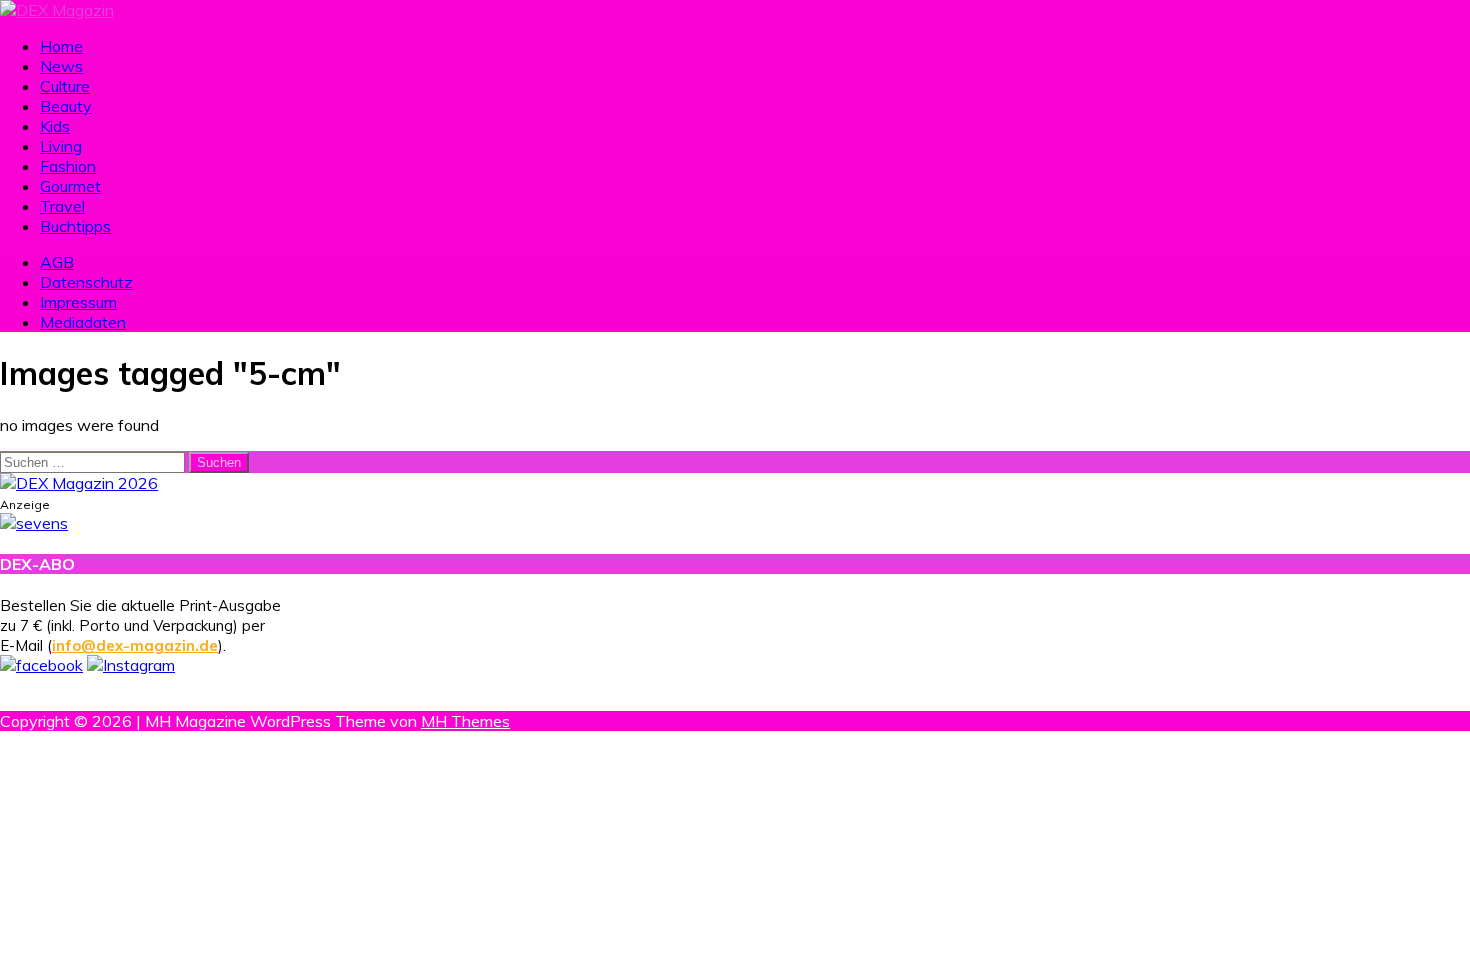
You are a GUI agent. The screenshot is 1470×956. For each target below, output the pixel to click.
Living (61, 146)
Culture (65, 86)
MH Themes (465, 721)
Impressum (78, 302)
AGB (57, 262)
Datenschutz (86, 282)
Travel (62, 206)
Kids (55, 126)
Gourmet (70, 186)
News (61, 66)
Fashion (68, 166)
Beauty (66, 106)
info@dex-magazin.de (135, 645)
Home (61, 46)
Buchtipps (75, 226)
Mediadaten (83, 322)
